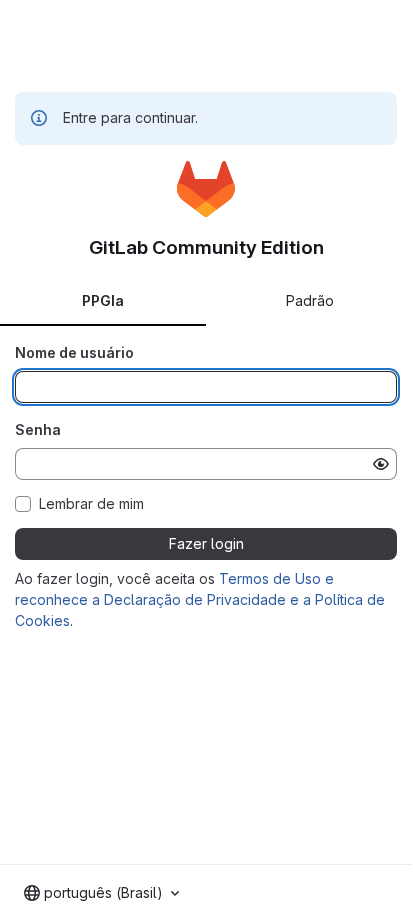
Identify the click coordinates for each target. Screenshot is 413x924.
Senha (38, 429)
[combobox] (101, 893)
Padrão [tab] (310, 300)
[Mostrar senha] (381, 464)
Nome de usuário (74, 352)
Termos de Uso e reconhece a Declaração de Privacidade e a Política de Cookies (200, 599)
